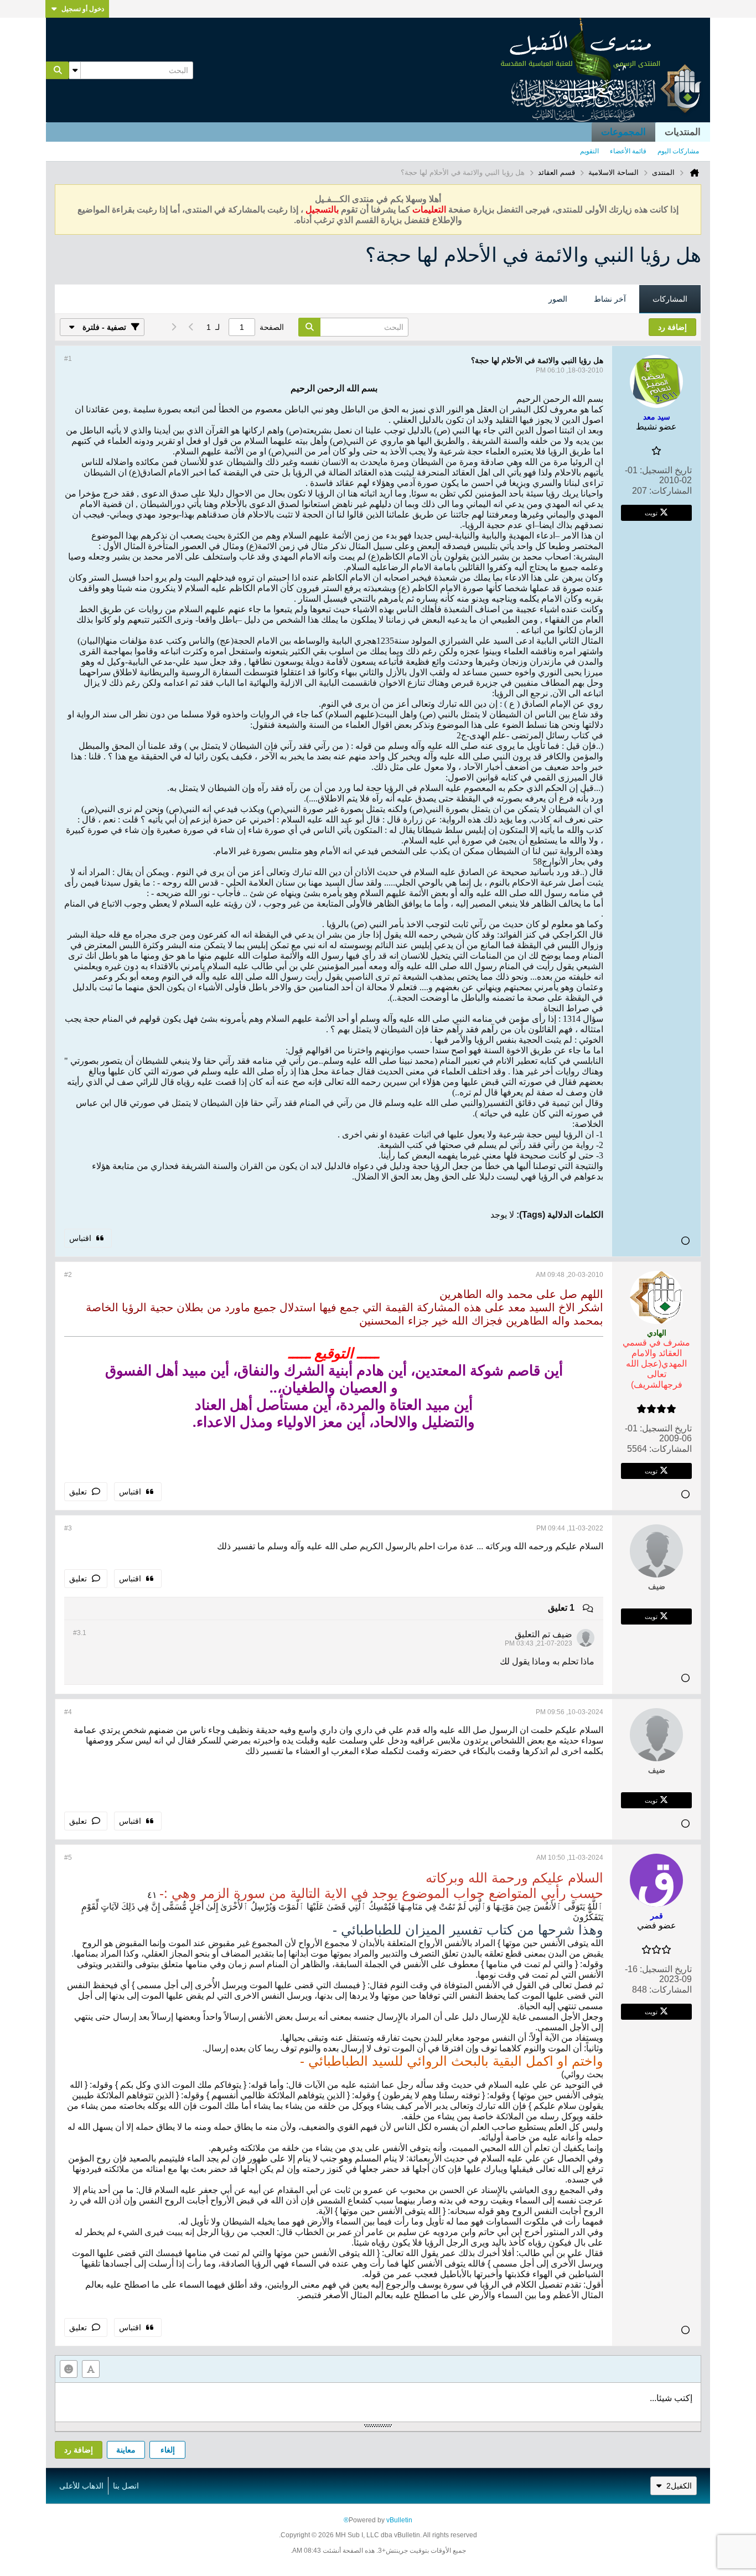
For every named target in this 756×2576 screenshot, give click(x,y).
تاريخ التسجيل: (666, 470)
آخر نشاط (610, 299)
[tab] (670, 299)
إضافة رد (79, 2450)
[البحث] (58, 70)
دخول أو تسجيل (83, 9)
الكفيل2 (679, 2486)
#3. (80, 1633)
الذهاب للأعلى (81, 2486)
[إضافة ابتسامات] (69, 2369)
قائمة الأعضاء (628, 151)
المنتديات (683, 132)
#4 (68, 1712)
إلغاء (168, 2450)
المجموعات (623, 132)
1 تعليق (561, 1608)
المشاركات (670, 299)
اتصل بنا (126, 2486)
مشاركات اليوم (678, 151)
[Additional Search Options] (75, 70)
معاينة (126, 2450)
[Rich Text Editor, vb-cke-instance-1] (378, 2402)
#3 (68, 1528)
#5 (68, 1858)
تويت (651, 513)
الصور (558, 299)
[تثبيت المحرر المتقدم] (91, 2369)
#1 (68, 359)
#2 (68, 1275)
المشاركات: (670, 491)
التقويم (589, 151)
